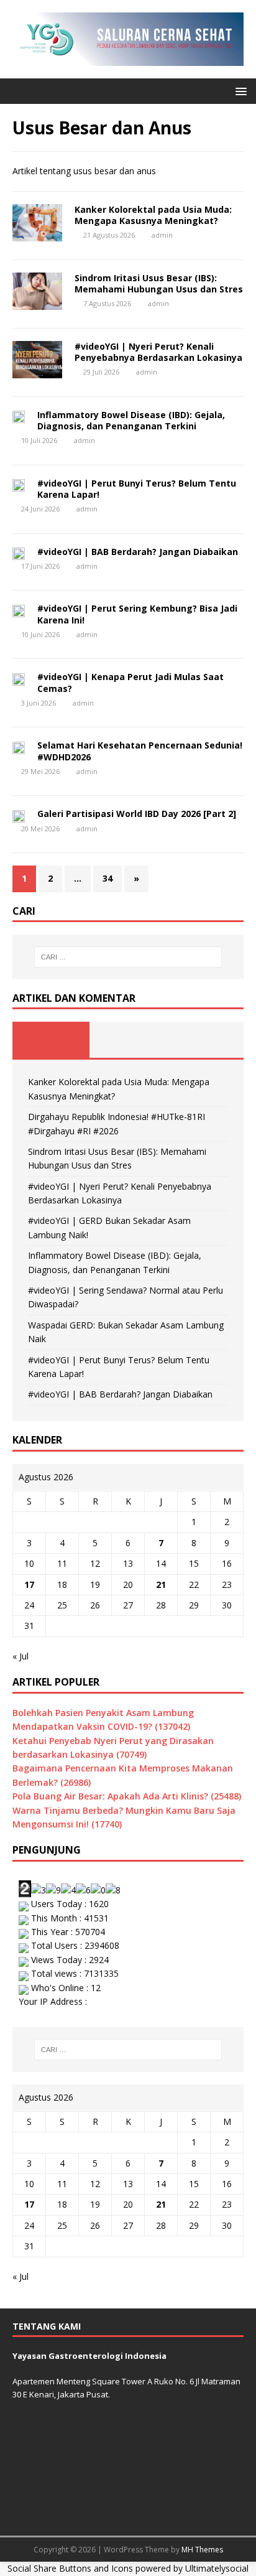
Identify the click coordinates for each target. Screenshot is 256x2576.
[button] (239, 91)
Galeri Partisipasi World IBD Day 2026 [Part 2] (137, 814)
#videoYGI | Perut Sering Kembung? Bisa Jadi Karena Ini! (137, 614)
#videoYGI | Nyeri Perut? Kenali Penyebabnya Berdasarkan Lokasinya (158, 352)
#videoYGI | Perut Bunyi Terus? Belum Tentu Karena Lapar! (137, 489)
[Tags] (128, 1040)
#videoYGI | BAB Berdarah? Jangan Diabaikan (138, 552)
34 (107, 878)
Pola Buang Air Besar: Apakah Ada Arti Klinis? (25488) (127, 1796)
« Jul (21, 1656)
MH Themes (202, 2550)
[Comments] (205, 1040)
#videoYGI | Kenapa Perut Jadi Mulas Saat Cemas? (130, 682)
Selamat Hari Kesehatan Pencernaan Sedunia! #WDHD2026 (140, 751)
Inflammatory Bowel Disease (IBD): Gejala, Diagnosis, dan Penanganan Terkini (131, 420)
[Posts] (51, 1040)
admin (162, 235)
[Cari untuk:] (128, 957)
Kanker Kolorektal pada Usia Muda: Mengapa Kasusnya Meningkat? (153, 215)
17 (29, 1584)
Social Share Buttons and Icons (70, 2568)
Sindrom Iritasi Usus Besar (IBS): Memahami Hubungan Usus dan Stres (159, 283)
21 (161, 1584)
